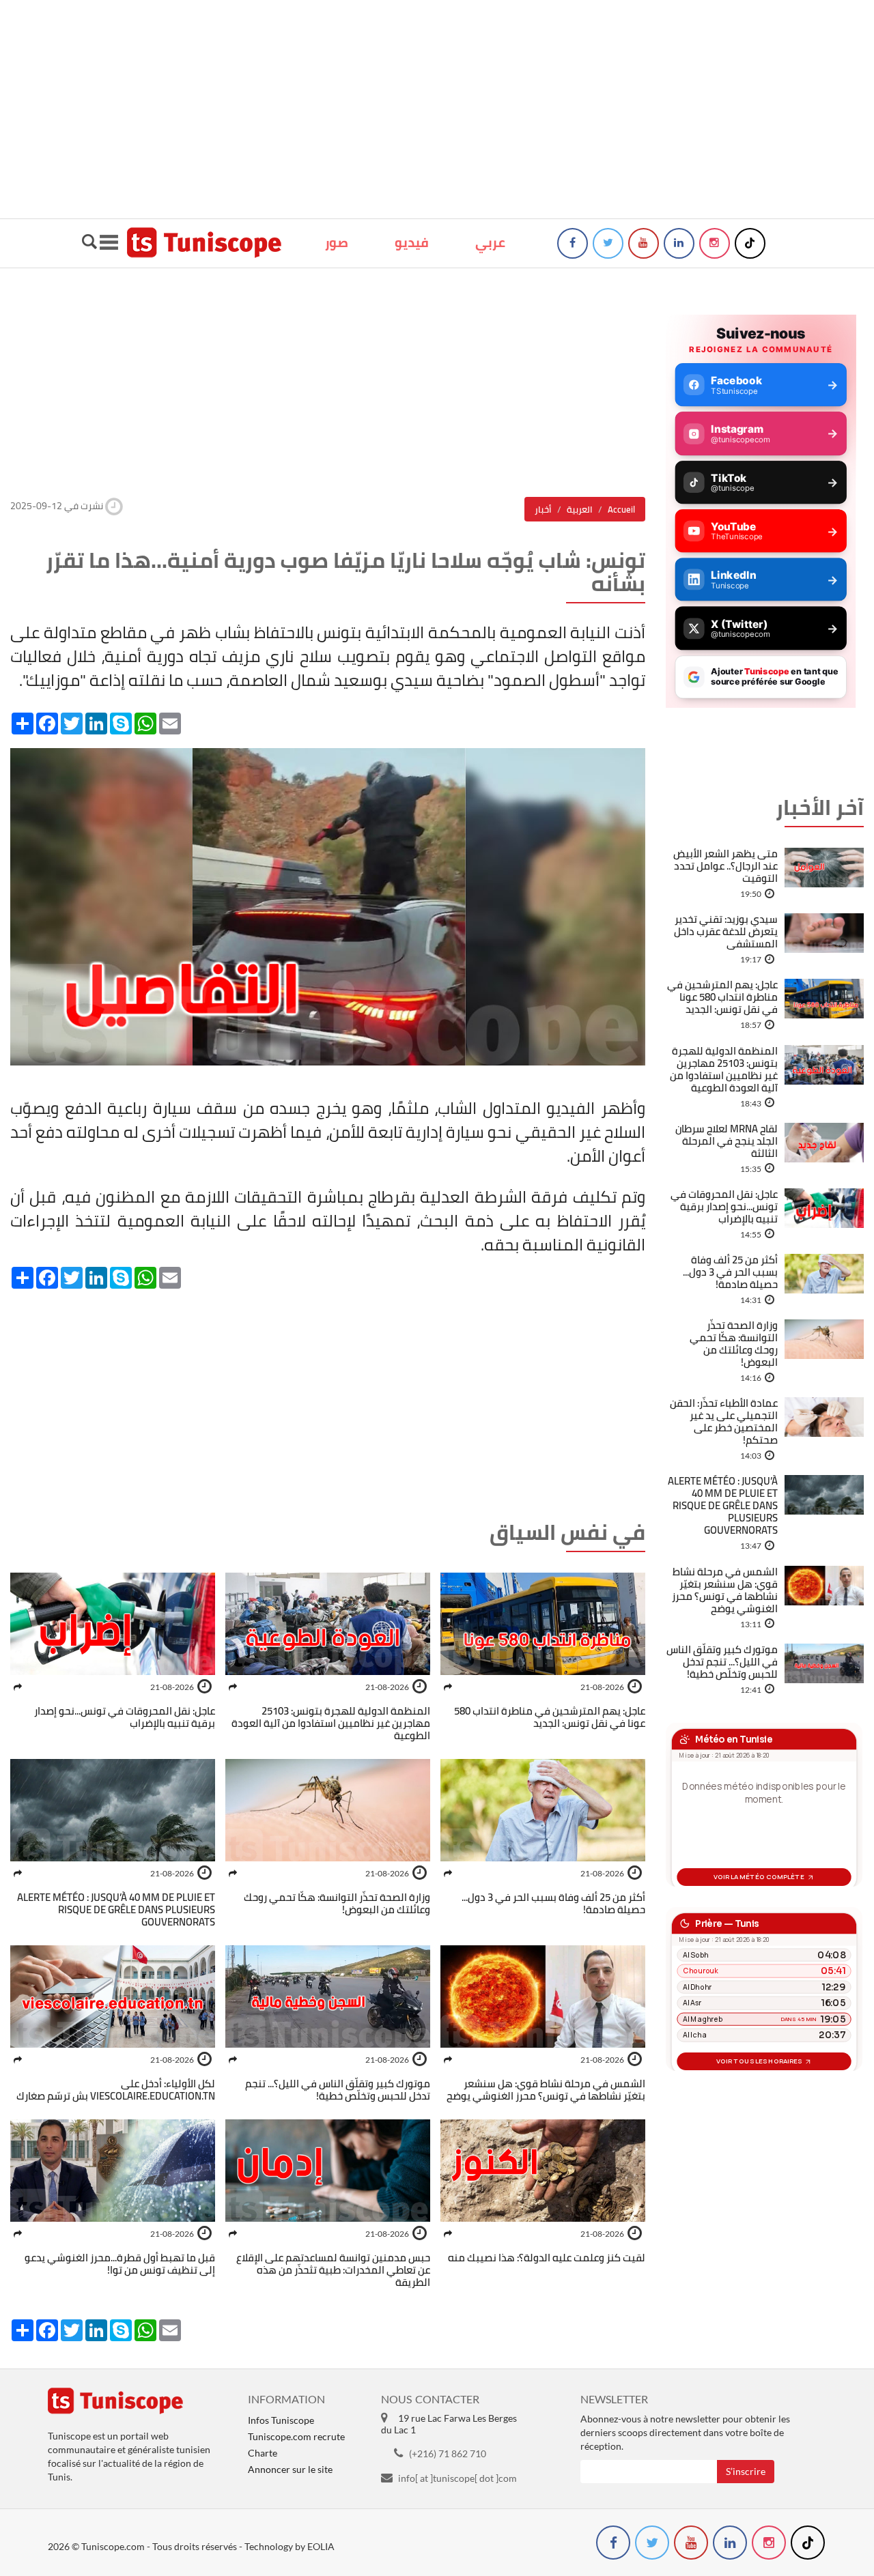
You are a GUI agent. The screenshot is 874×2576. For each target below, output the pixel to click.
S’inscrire (746, 2471)
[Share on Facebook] (448, 1687)
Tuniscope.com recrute (296, 2436)
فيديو (412, 242)
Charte (263, 2453)
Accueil (621, 509)
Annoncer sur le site (290, 2469)
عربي (490, 242)
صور (337, 242)
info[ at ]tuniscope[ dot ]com (457, 2478)
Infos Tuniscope (281, 2420)
